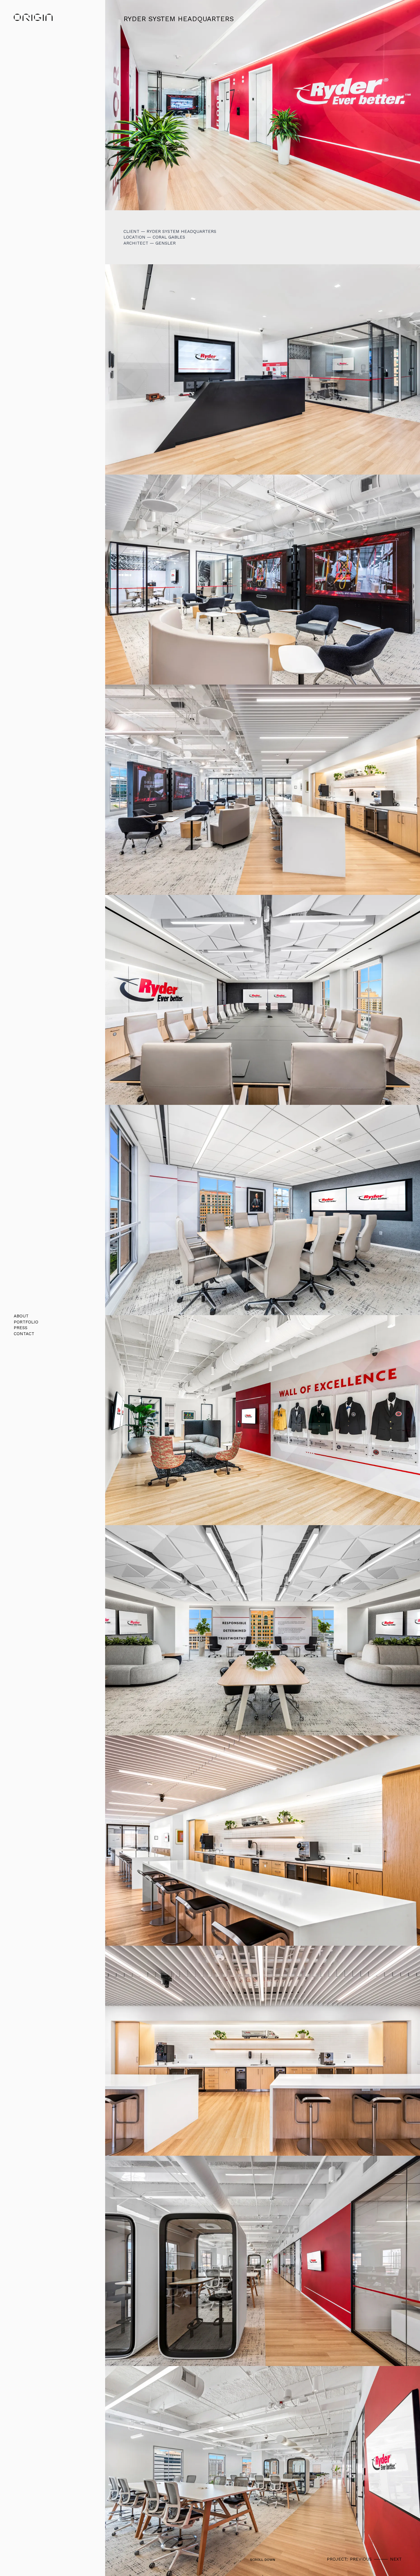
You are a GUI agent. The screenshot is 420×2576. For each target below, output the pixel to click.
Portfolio (26, 1322)
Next (396, 2559)
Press (21, 1328)
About (21, 1316)
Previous (361, 2559)
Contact (24, 1334)
